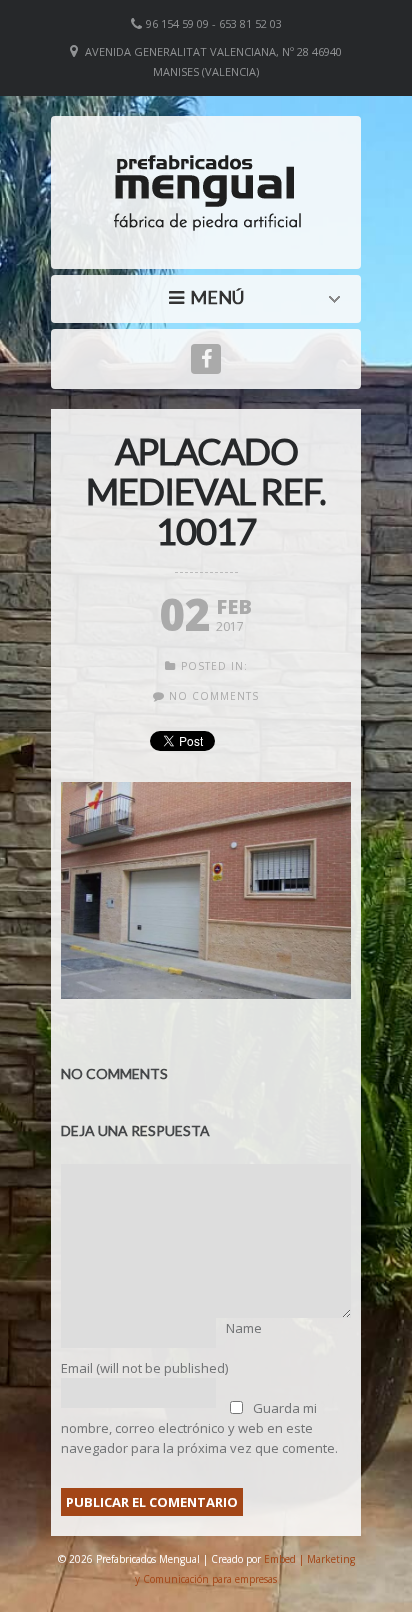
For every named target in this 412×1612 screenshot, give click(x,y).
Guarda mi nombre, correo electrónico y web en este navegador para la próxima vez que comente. (199, 1428)
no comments (214, 696)
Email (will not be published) (144, 1368)
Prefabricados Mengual (211, 297)
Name (244, 1328)
